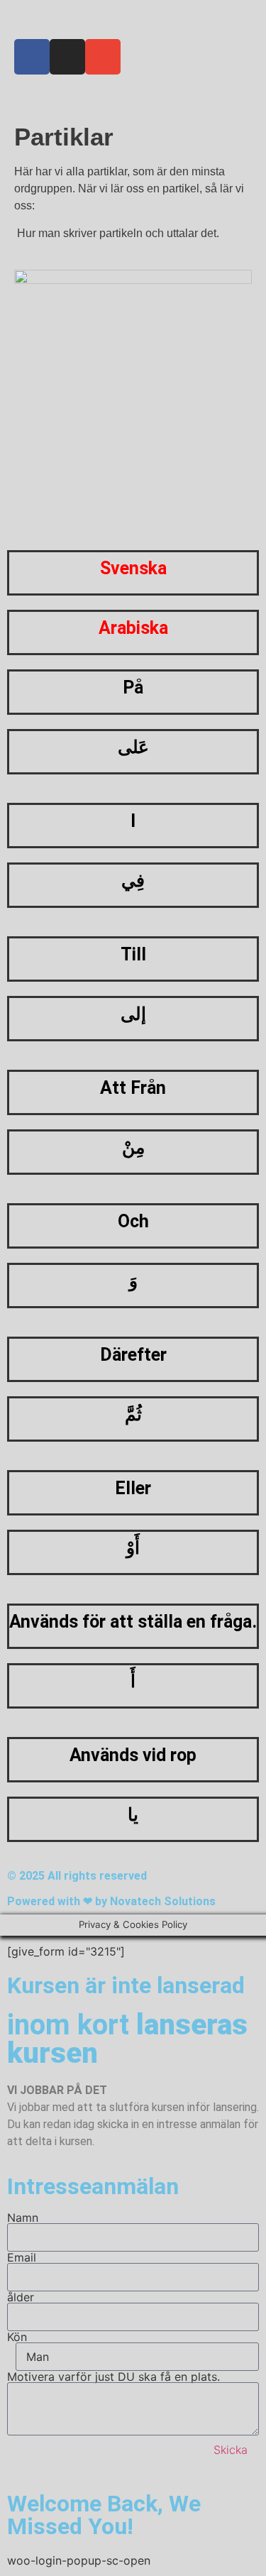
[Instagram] (67, 57)
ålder (21, 2297)
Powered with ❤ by (59, 1901)
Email (22, 2257)
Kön (17, 2337)
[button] (133, 20)
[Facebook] (32, 57)
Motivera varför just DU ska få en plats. (113, 2377)
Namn (23, 2218)
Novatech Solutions (163, 1901)
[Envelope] (103, 57)
